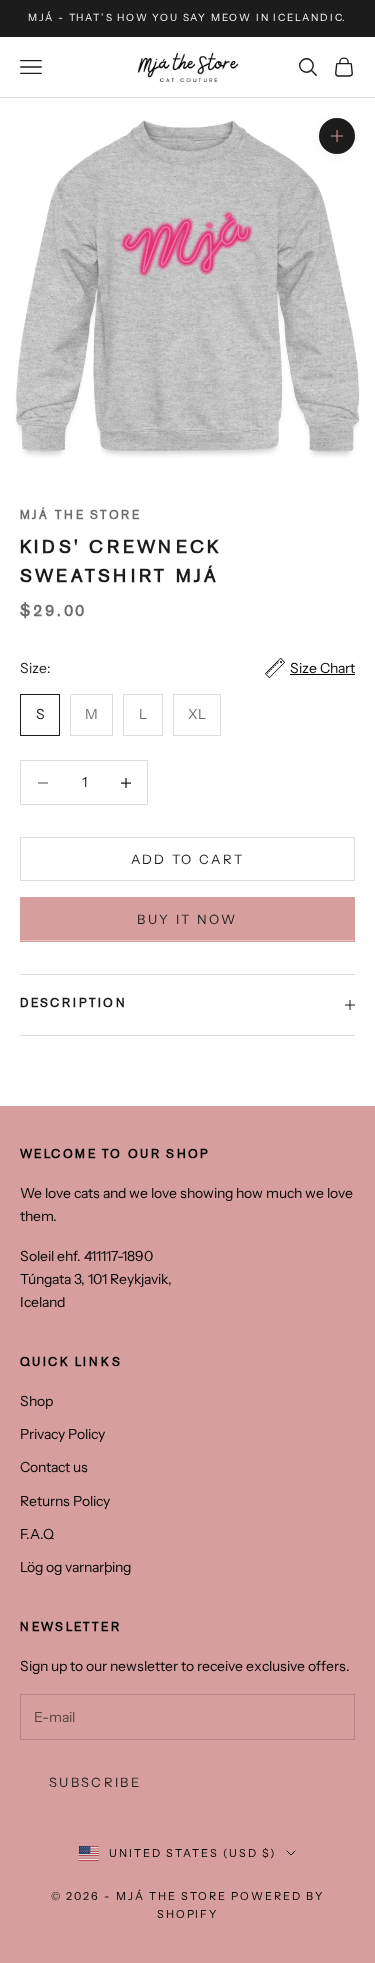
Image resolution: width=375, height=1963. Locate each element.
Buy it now (187, 919)
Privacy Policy (62, 1434)
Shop (36, 1401)
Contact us (54, 1467)
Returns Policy (65, 1501)
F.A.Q (37, 1534)
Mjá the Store (80, 516)
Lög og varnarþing (75, 1567)
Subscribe (95, 1782)
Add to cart (188, 859)
